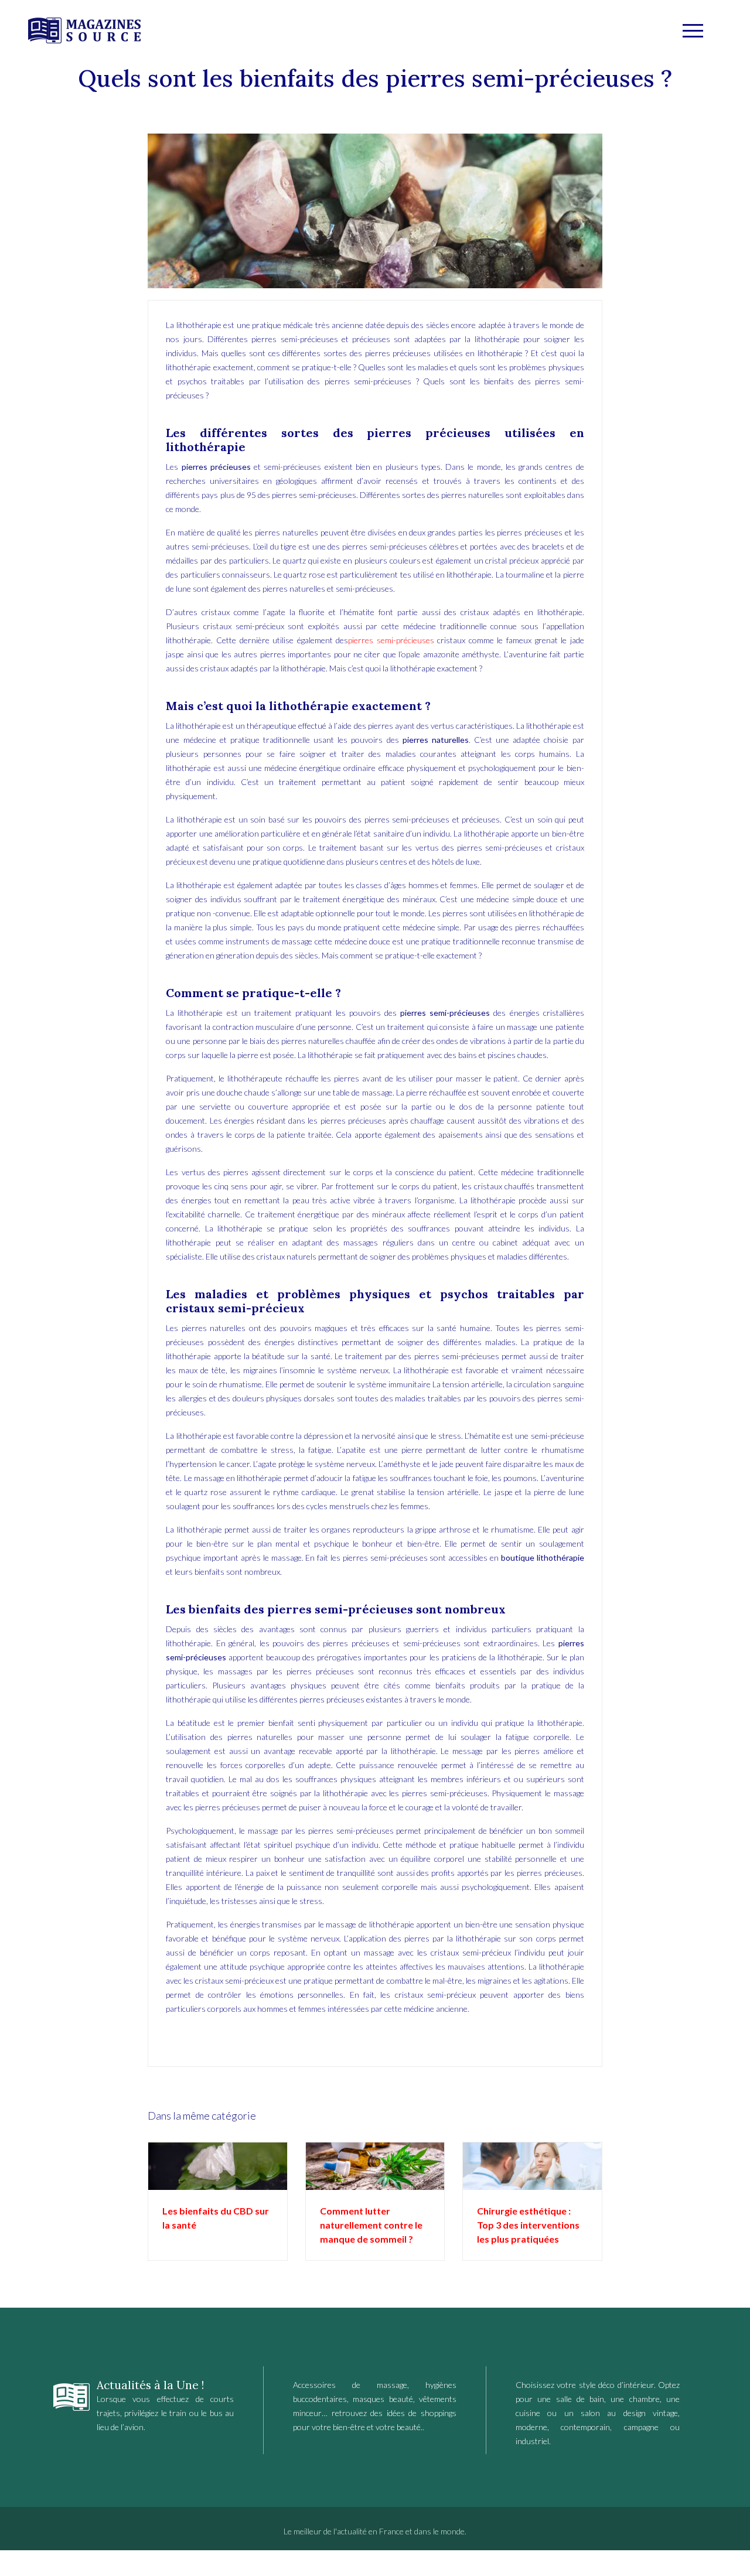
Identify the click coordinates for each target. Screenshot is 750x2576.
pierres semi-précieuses (391, 640)
